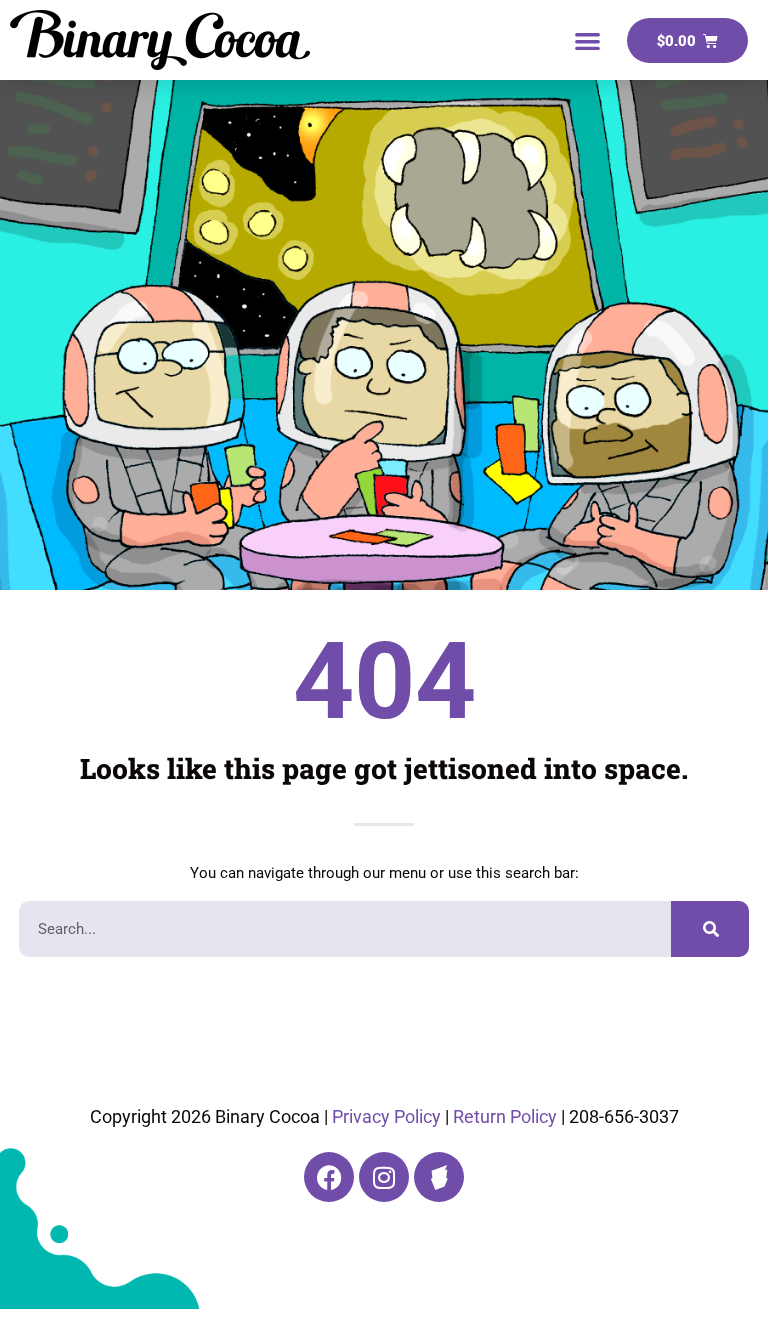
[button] (588, 40)
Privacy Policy (386, 1116)
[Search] (710, 929)
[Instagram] (384, 1177)
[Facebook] (329, 1177)
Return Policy (505, 1116)
